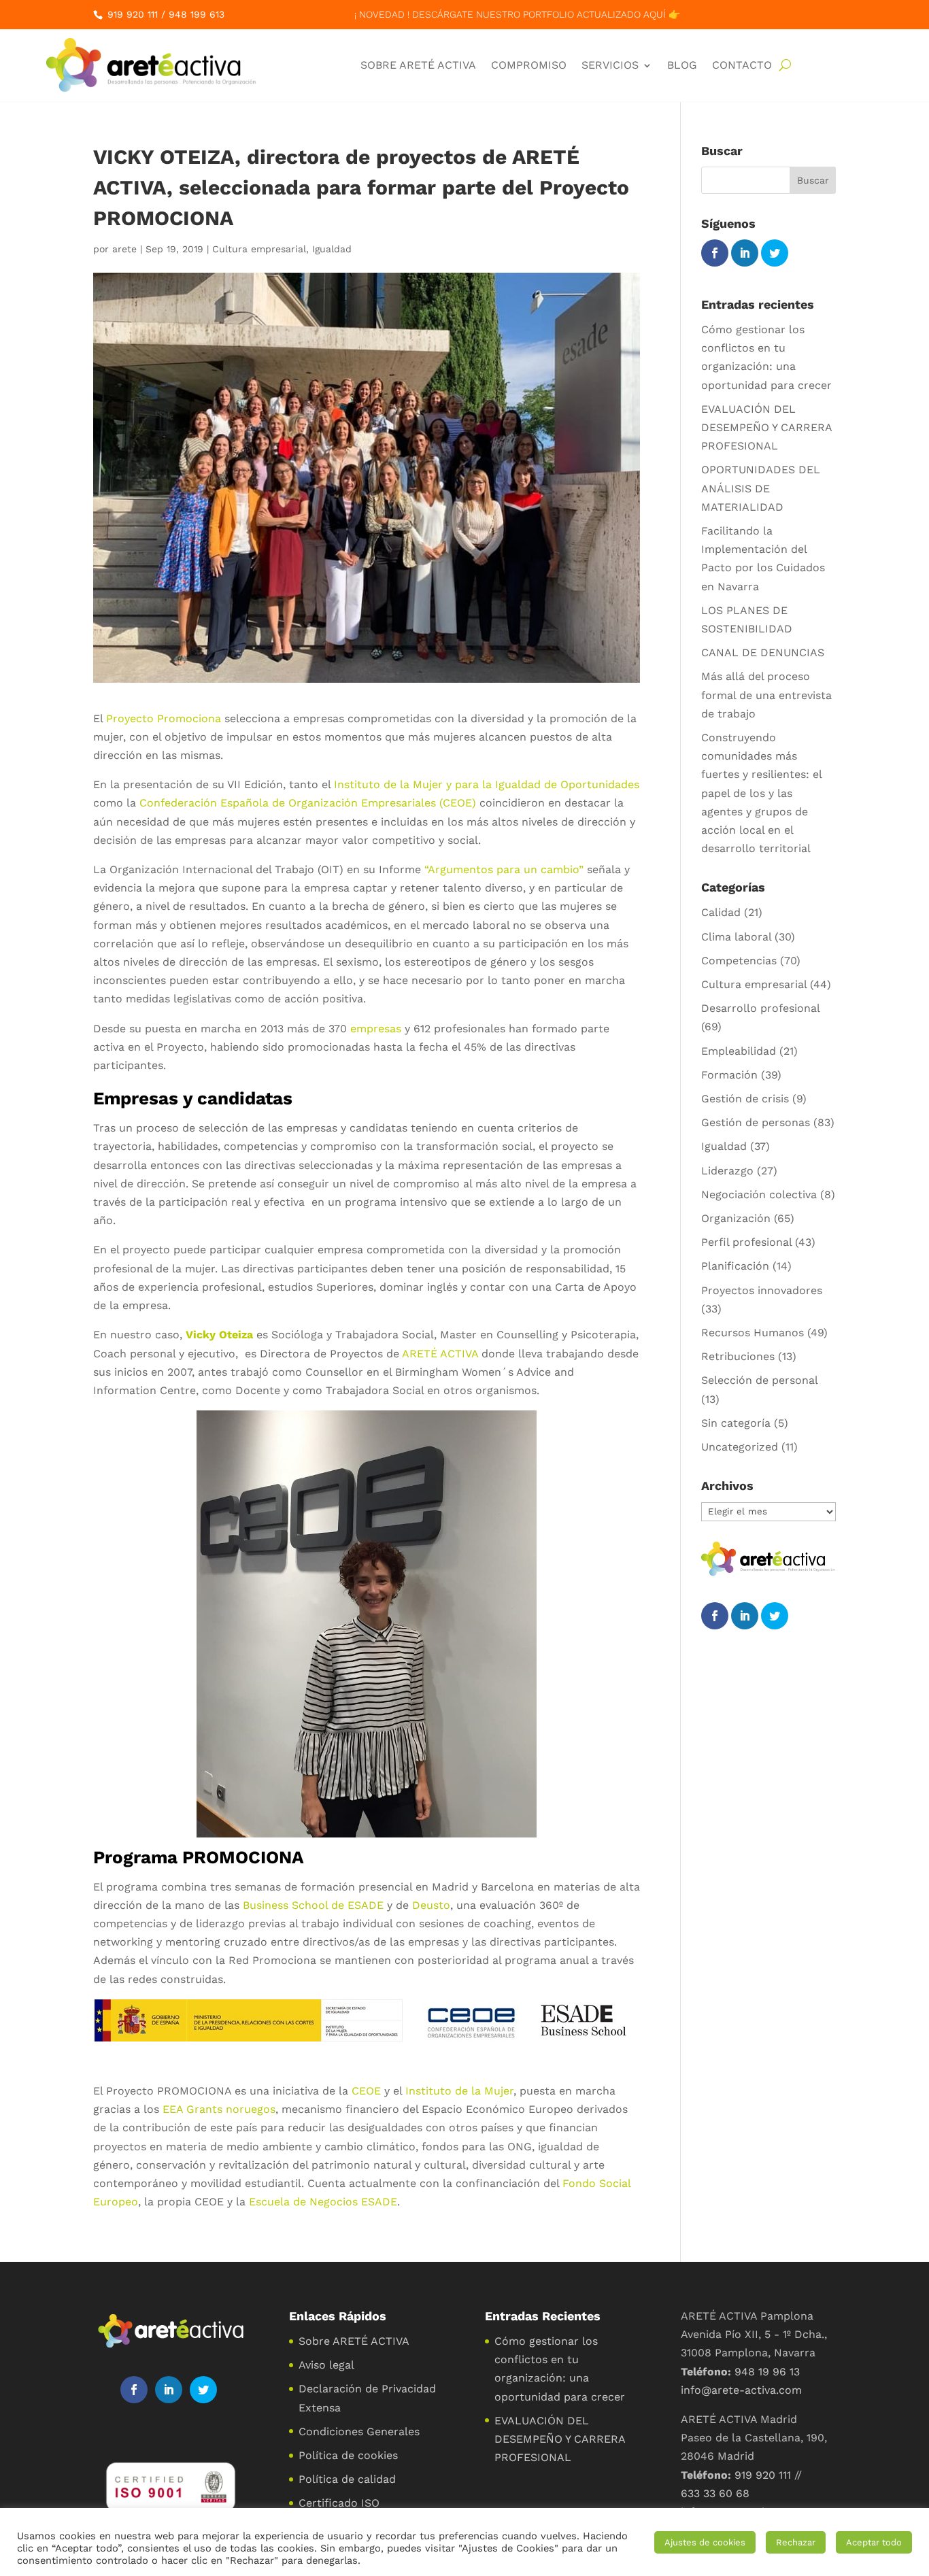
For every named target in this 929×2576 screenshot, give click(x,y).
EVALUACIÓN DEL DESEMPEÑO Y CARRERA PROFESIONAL (766, 427)
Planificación (735, 1266)
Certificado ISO (339, 2503)
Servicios (610, 65)
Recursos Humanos (753, 1333)
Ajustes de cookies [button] (705, 2542)
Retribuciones (738, 1356)
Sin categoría (736, 1423)
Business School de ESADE (313, 1905)
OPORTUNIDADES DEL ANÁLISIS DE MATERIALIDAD (761, 488)
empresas (376, 1029)
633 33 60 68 (715, 2493)
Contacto (742, 65)
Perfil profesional (746, 1242)
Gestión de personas (756, 1122)
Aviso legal (326, 2365)
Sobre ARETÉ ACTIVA (418, 65)
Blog (682, 65)
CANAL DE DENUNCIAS (763, 653)
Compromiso (529, 65)
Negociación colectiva (759, 1194)
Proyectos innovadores (762, 1290)
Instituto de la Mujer (459, 2091)
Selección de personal (759, 1380)
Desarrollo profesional (760, 1008)
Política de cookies (348, 2455)
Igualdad (332, 249)
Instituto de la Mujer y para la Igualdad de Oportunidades (487, 784)
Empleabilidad (739, 1051)
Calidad (721, 912)
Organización (736, 1218)
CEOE (366, 2091)
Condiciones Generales (359, 2431)
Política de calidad (347, 2479)
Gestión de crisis (745, 1099)
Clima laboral (736, 937)
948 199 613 (197, 14)
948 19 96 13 (767, 2372)
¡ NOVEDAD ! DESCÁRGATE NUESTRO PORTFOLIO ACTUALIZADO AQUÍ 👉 (517, 14)
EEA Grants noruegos (219, 2109)
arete (124, 249)
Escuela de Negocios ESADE (323, 2202)
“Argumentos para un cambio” (504, 869)
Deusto (431, 1905)
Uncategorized (740, 1447)
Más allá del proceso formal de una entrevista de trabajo (766, 695)
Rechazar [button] (796, 2542)
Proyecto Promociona (164, 718)
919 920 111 (133, 14)
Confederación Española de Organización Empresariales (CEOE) (308, 803)
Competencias (739, 961)
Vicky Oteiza (219, 1335)
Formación (729, 1075)
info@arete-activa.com (741, 2390)
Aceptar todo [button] (874, 2542)
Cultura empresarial (259, 249)
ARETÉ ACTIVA (440, 1354)
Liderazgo (727, 1171)
